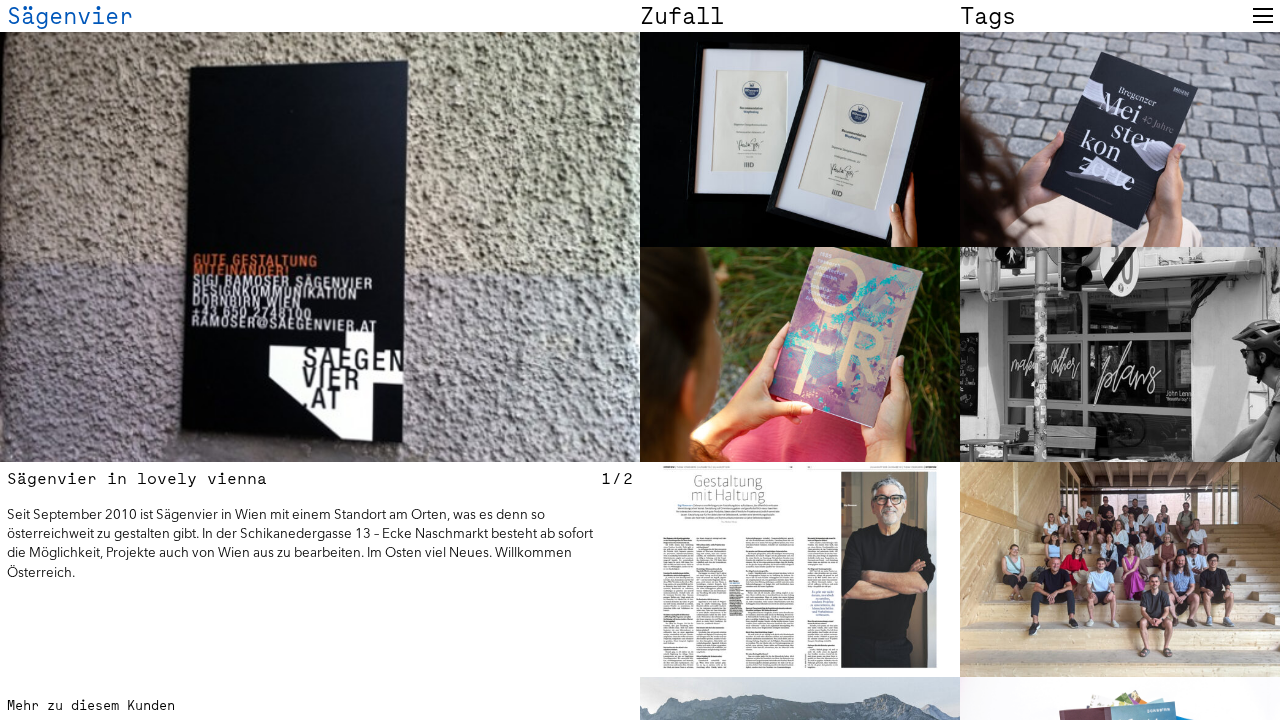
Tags (988, 16)
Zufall (682, 16)
